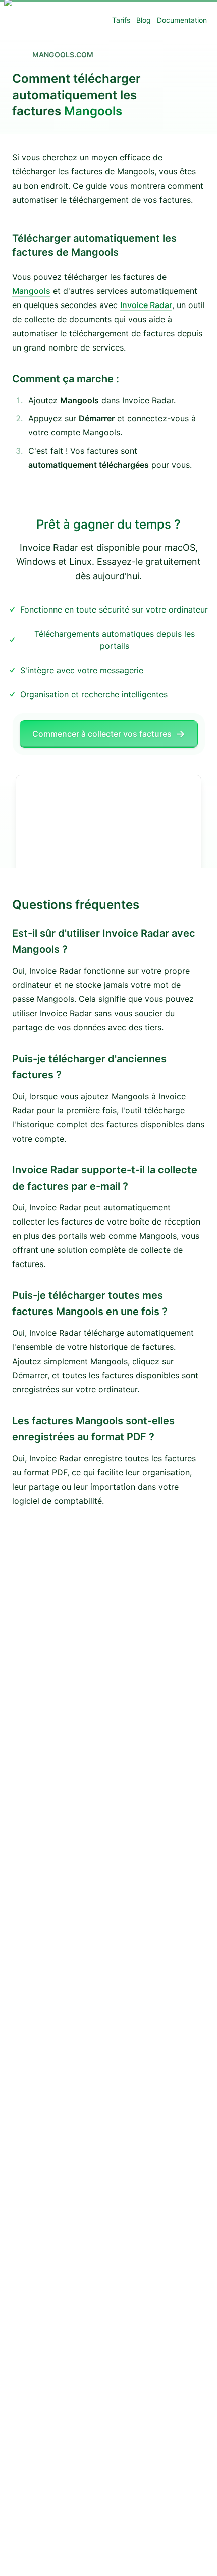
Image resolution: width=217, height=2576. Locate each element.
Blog (144, 20)
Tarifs (121, 20)
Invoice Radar (146, 305)
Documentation (182, 20)
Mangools (31, 291)
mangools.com (63, 54)
